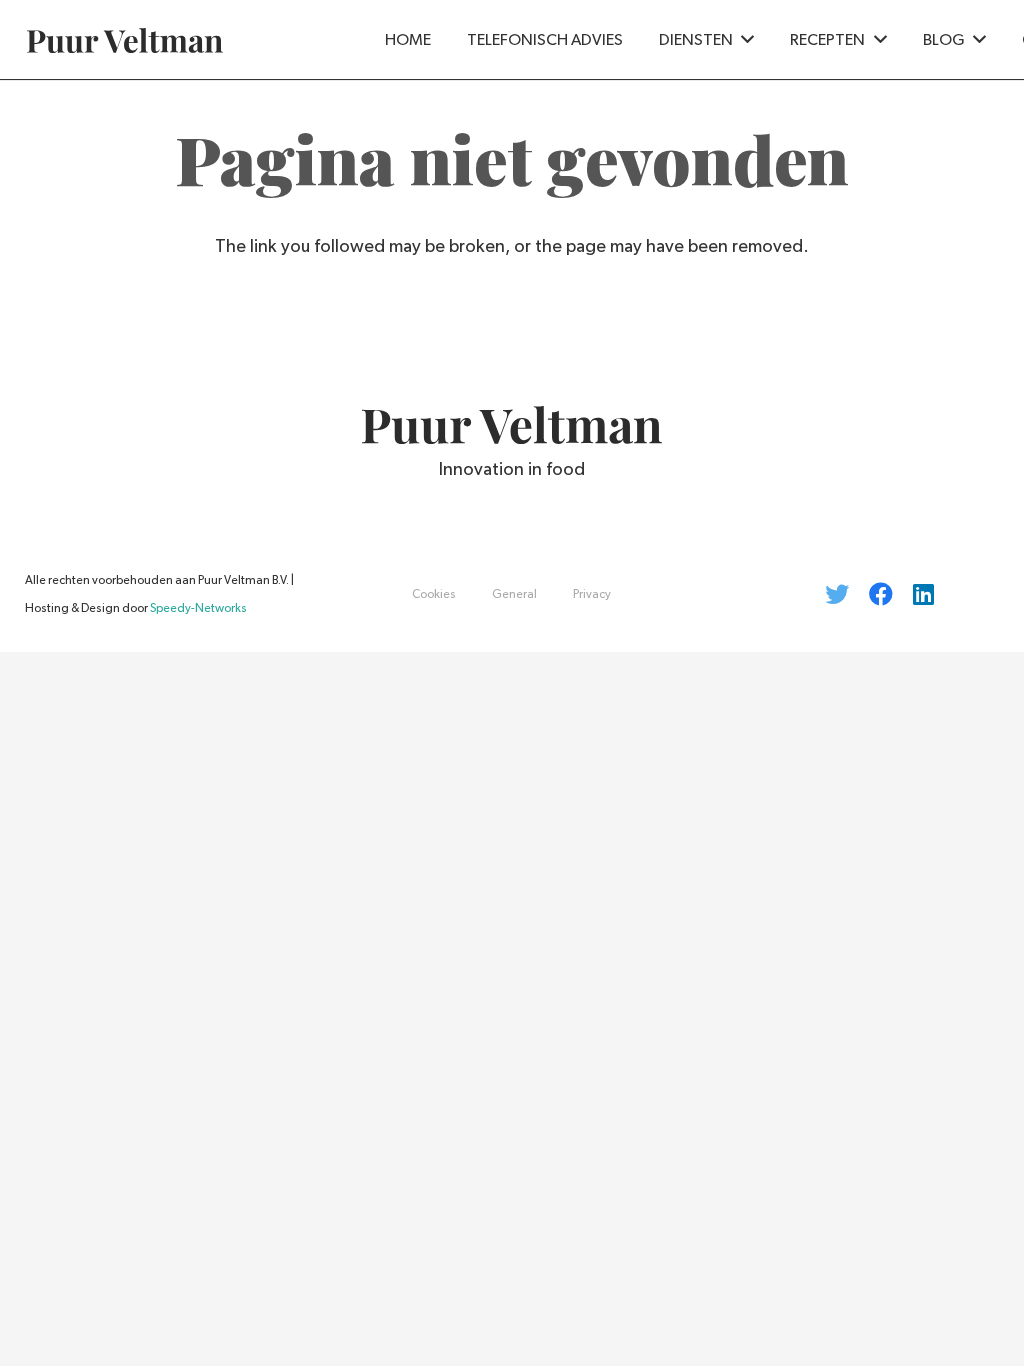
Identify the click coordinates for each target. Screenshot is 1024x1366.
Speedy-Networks (198, 608)
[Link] (125, 40)
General (514, 594)
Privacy (592, 594)
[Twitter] (837, 594)
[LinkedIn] (923, 594)
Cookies (434, 594)
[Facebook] (881, 594)
